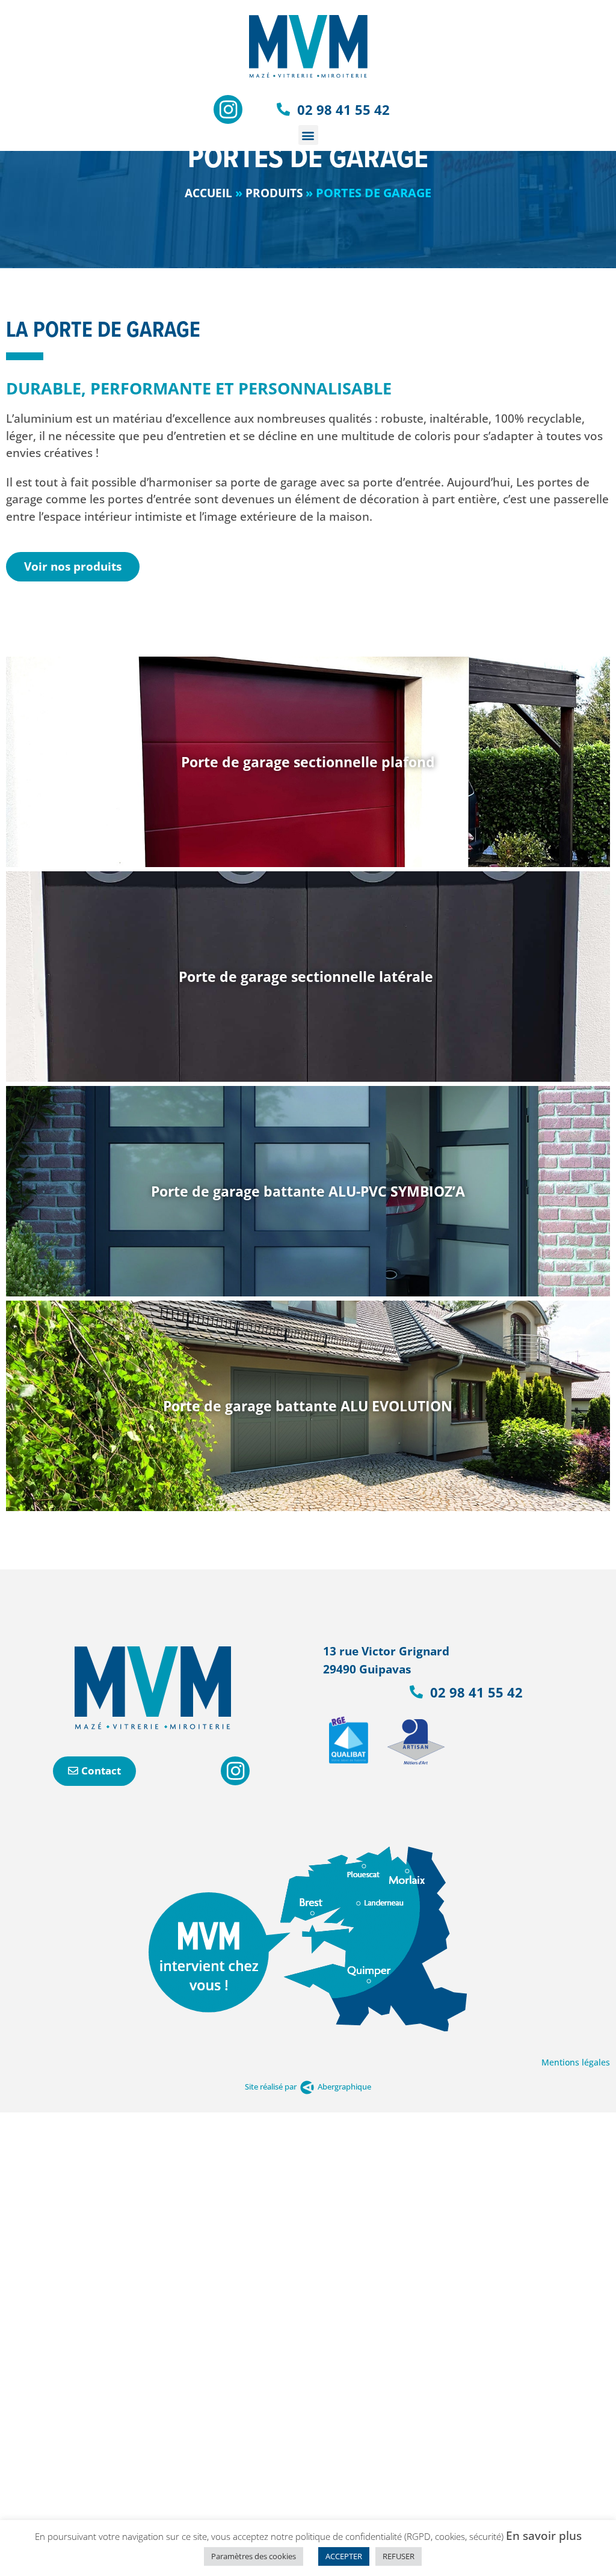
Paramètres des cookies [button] (254, 2556)
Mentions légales (576, 2062)
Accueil (208, 193)
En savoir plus (544, 2536)
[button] (308, 135)
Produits (274, 193)
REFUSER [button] (399, 2556)
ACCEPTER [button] (344, 2556)
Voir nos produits (73, 566)
